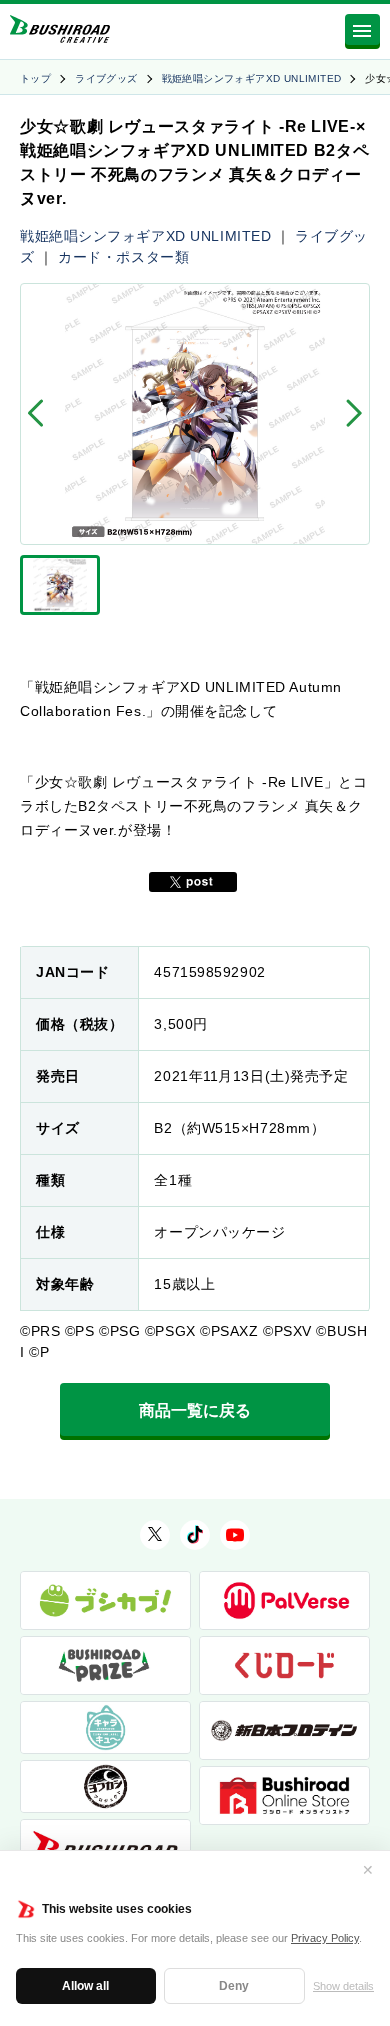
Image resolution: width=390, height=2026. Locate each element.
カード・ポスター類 (123, 257)
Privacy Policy (325, 1938)
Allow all (85, 1986)
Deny (234, 1986)
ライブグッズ (106, 78)
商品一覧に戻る (195, 1410)
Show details (343, 1986)
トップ (35, 78)
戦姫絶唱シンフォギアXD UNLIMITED (252, 78)
